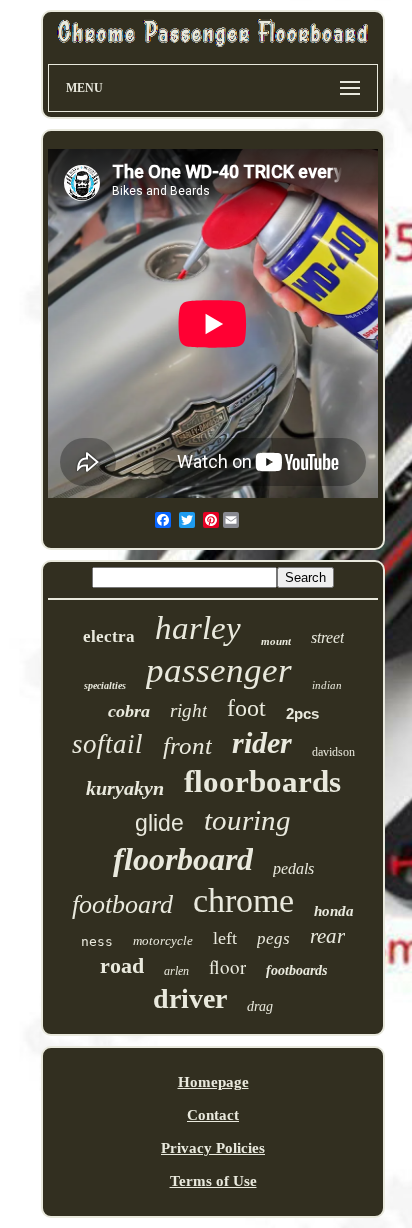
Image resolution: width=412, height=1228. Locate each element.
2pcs (302, 713)
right (188, 710)
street (327, 637)
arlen (176, 971)
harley (198, 628)
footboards (296, 970)
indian (327, 685)
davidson (333, 752)
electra (109, 636)
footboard (122, 904)
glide (159, 823)
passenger (219, 670)
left (225, 938)
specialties (105, 685)
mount (276, 641)
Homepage (213, 1082)
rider (262, 742)
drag (260, 1006)
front (187, 745)
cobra (129, 711)
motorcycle (163, 940)
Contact (213, 1115)
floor (227, 966)
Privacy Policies (213, 1148)
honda (334, 911)
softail (107, 744)
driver (190, 998)
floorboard (183, 859)
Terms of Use (213, 1181)
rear (327, 936)
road (122, 965)
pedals (293, 868)
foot (246, 708)
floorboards (262, 781)
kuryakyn (125, 788)
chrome (243, 900)
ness (97, 941)
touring (247, 820)
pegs (273, 938)
